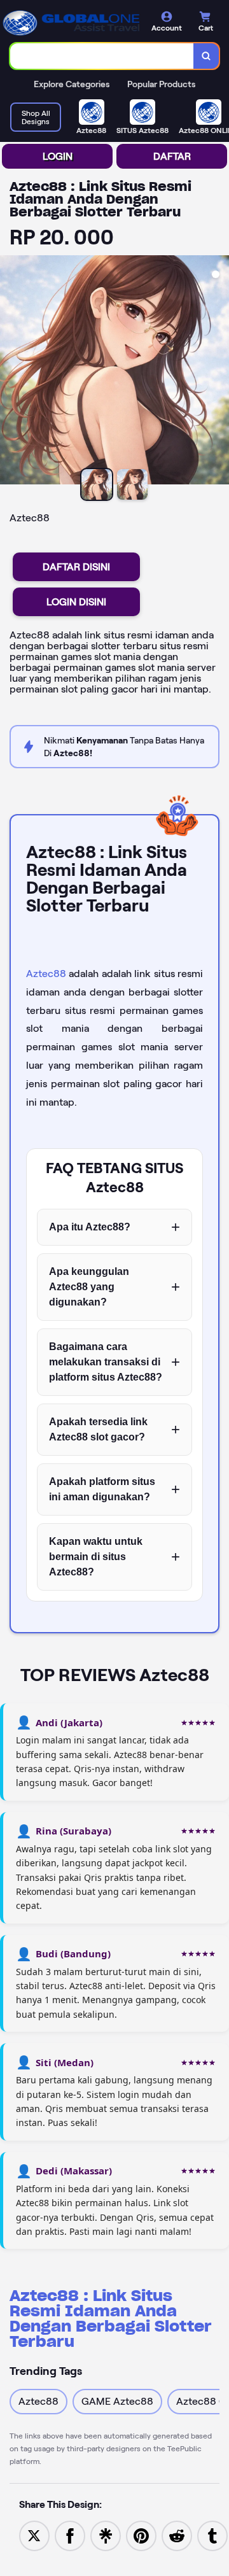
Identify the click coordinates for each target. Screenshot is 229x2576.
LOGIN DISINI (76, 602)
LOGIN (58, 156)
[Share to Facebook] (70, 2535)
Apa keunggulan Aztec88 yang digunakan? (89, 1287)
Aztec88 (46, 974)
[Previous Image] (10, 372)
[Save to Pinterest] (141, 2535)
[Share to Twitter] (34, 2535)
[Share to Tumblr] (212, 2535)
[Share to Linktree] (106, 2535)
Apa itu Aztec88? (90, 1227)
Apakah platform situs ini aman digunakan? (102, 1489)
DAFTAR (172, 156)
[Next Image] (219, 372)
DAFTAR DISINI (76, 567)
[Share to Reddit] (177, 2535)
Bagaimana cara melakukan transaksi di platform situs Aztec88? (106, 1362)
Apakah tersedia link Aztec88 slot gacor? (98, 1429)
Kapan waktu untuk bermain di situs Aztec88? (96, 1557)
